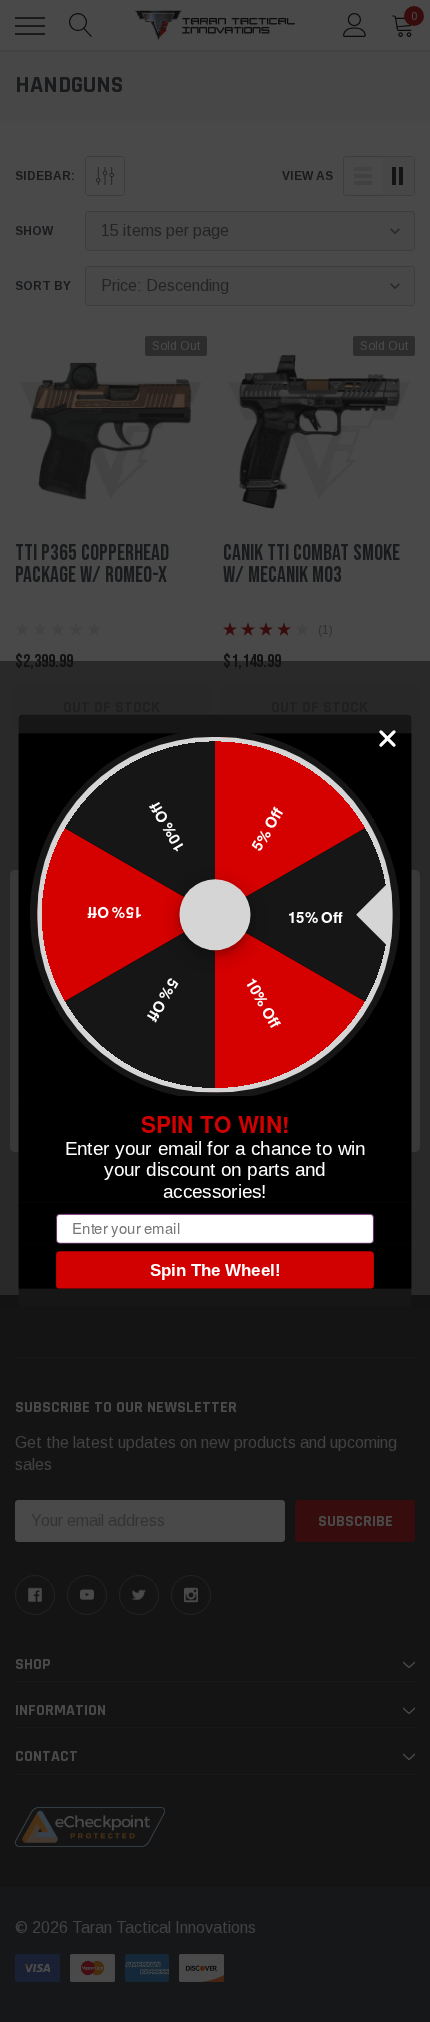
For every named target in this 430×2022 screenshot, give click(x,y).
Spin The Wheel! (215, 1269)
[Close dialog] (387, 738)
